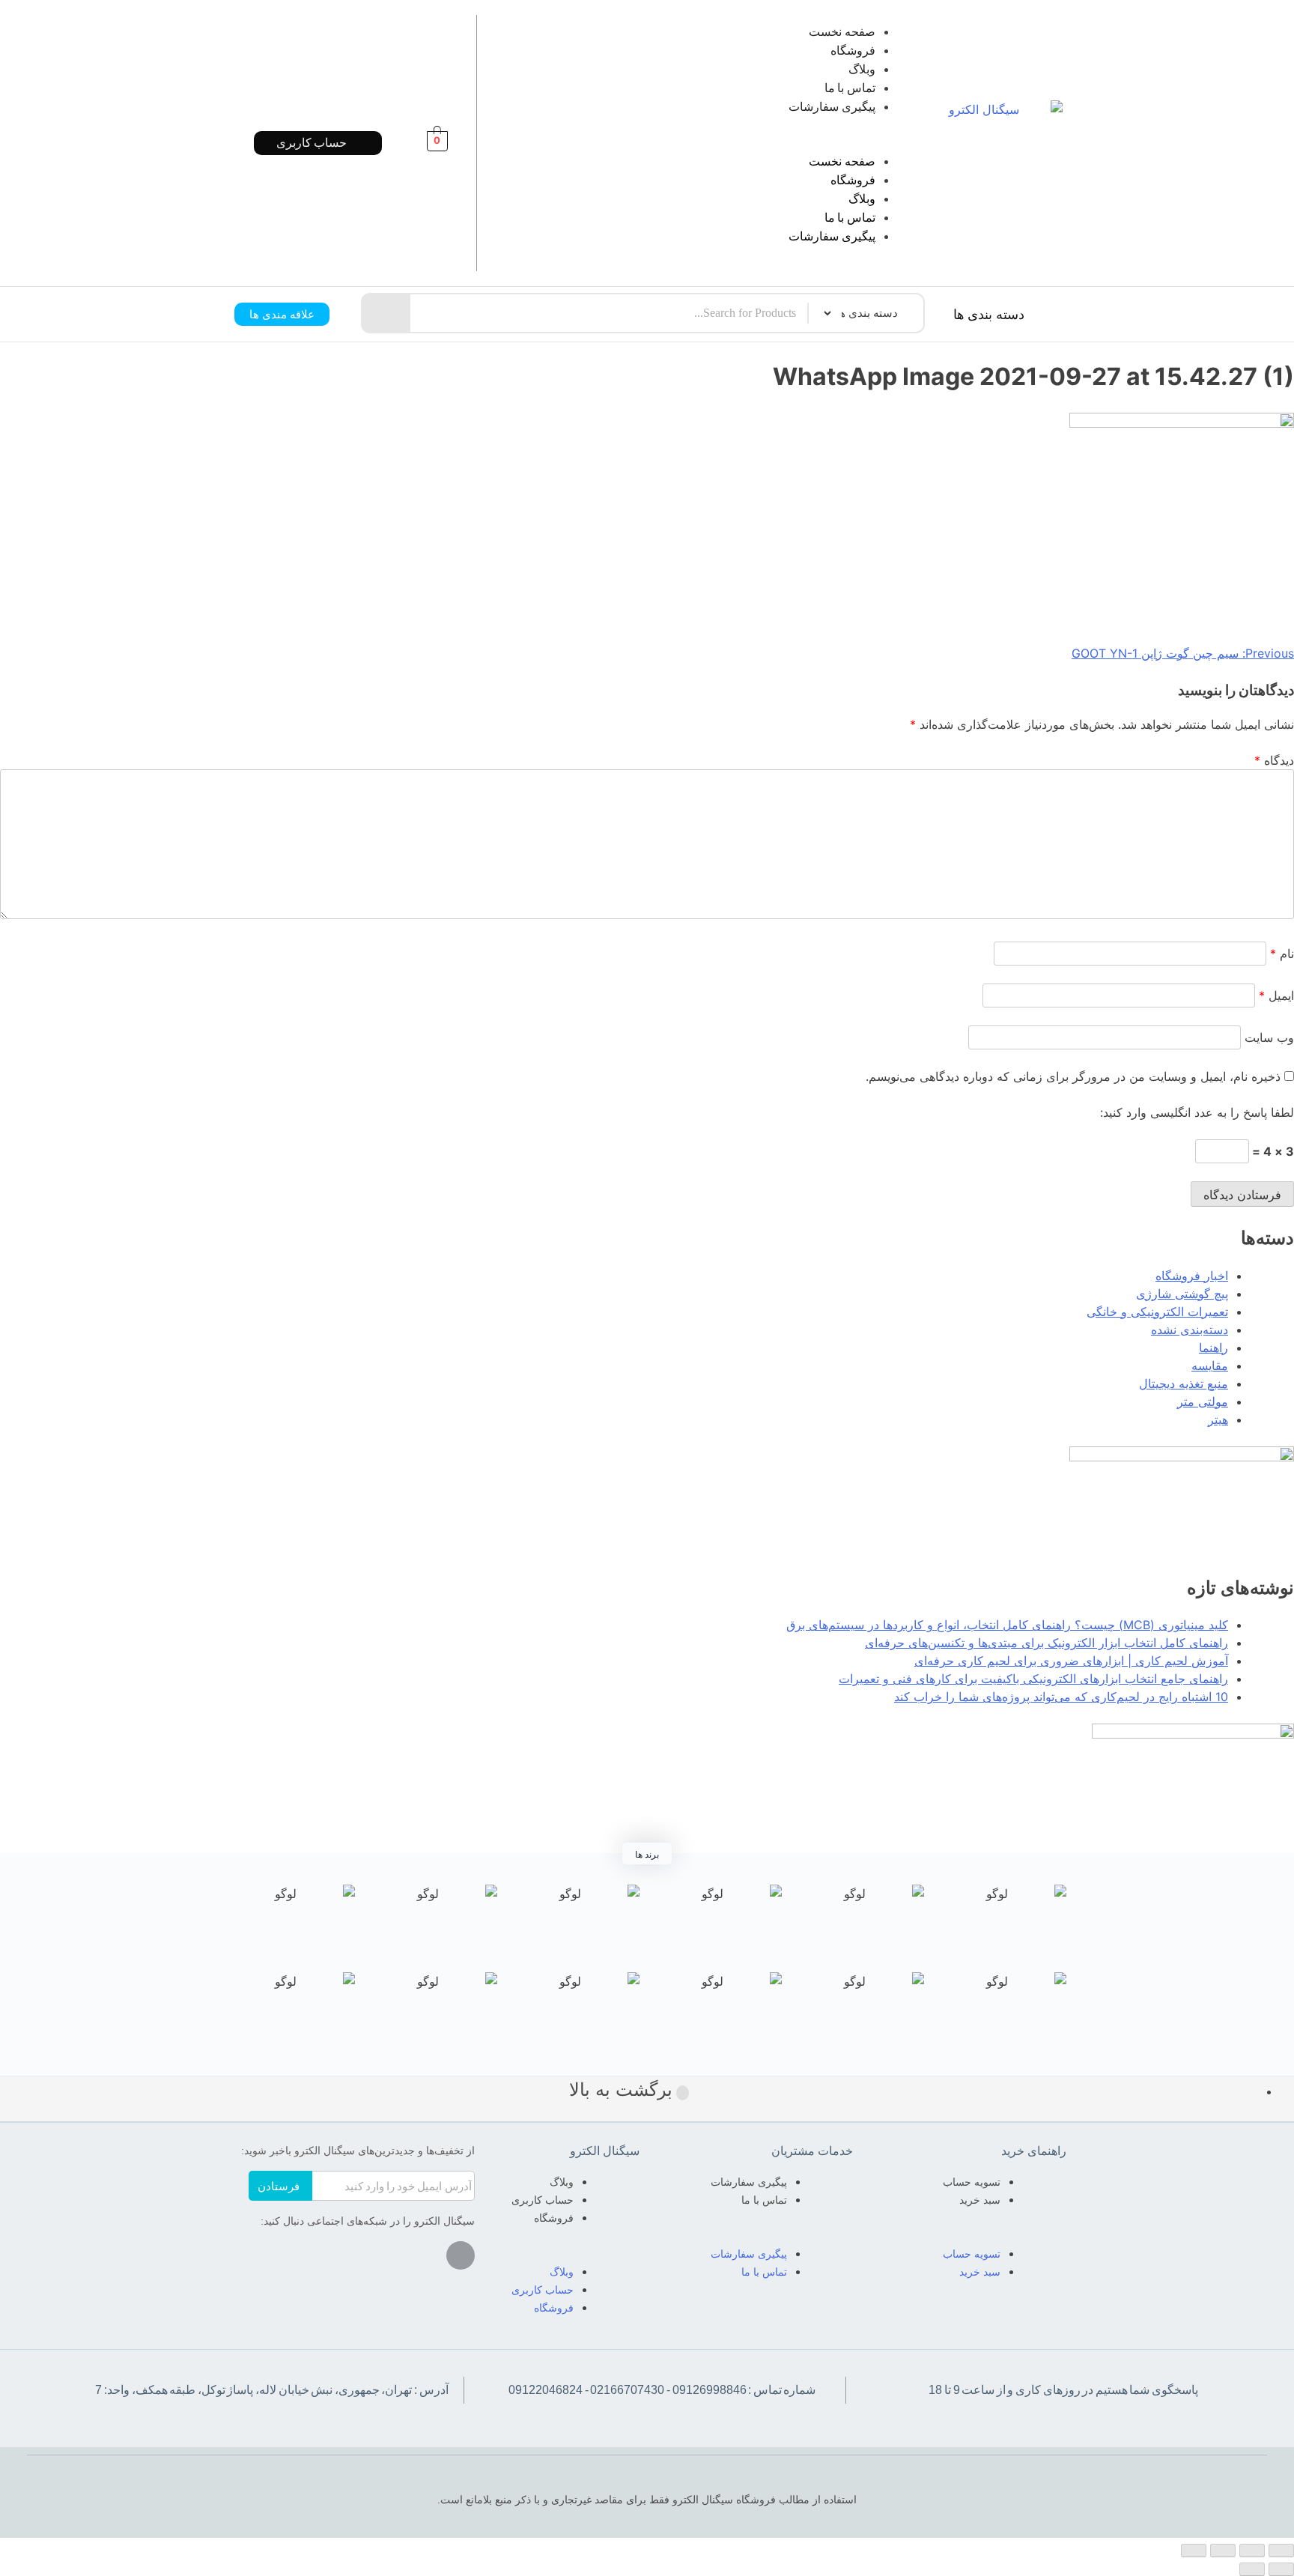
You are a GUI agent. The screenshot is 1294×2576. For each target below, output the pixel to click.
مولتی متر (1203, 1401)
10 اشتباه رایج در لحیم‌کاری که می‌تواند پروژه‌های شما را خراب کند (1061, 1697)
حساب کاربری (543, 2200)
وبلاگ (862, 69)
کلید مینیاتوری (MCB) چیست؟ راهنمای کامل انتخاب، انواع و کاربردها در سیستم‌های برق (1007, 1625)
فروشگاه (853, 51)
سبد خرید (980, 2200)
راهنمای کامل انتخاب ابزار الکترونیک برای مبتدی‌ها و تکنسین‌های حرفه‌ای (1047, 1643)
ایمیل (1276, 995)
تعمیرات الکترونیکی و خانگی (1157, 1312)
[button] (717, 143)
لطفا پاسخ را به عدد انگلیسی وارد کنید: (1197, 1112)
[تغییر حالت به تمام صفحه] (1223, 2551)
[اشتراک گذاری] (1252, 2551)
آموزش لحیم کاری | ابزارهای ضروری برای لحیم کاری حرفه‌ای (1071, 1661)
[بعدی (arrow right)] (1252, 2569)
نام (1282, 954)
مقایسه (1210, 1366)
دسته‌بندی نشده (1190, 1330)
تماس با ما (850, 88)
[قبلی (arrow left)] (1281, 2569)
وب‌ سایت (1269, 1037)
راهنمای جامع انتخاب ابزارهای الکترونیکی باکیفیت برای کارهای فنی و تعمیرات (1033, 1679)
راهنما (1213, 1348)
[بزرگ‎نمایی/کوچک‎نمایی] (1194, 2551)
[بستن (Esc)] (1281, 2551)
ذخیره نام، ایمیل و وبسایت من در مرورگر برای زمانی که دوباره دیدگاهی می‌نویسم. (1073, 1076)
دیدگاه (1274, 760)
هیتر (1218, 1419)
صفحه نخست (842, 32)
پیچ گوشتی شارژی (1182, 1294)
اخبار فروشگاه (1192, 1276)
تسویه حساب (972, 2182)
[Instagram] (461, 2255)
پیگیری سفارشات (832, 107)
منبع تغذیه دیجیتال (1184, 1384)
